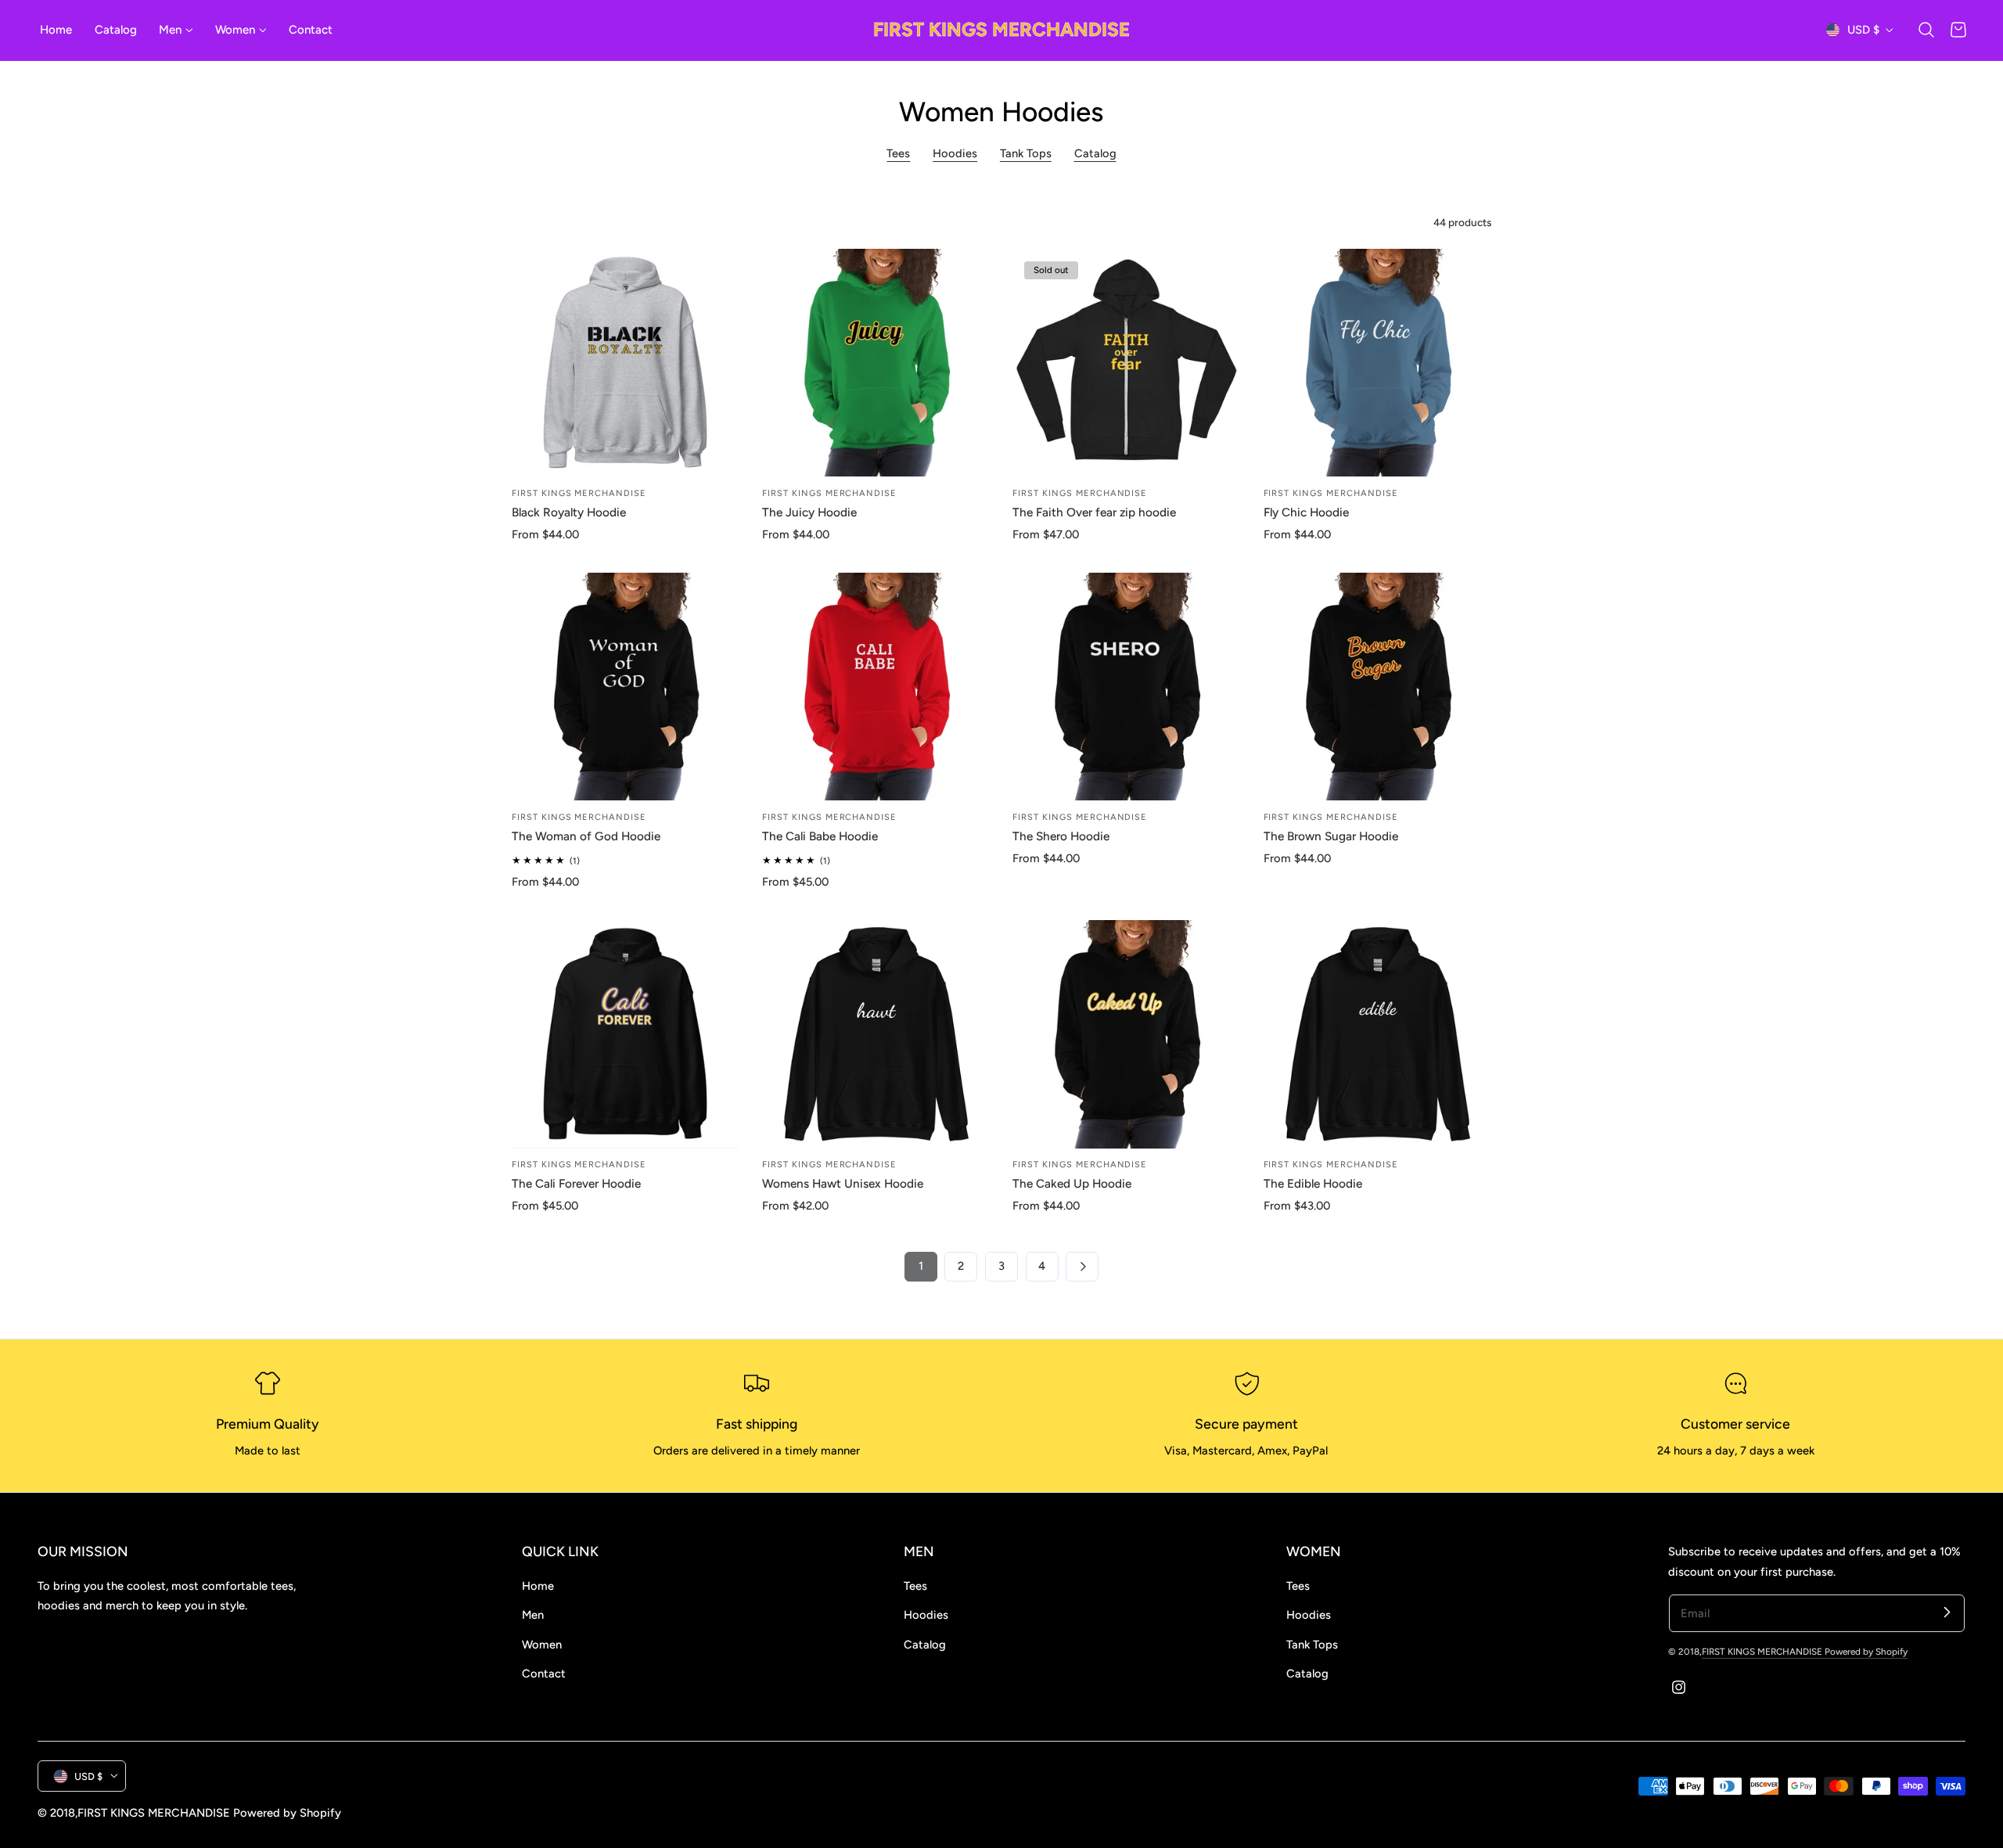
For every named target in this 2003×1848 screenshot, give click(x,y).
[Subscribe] (1947, 1613)
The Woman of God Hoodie (586, 836)
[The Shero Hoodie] (1127, 687)
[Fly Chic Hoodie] (1378, 363)
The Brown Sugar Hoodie (1331, 836)
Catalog (1095, 153)
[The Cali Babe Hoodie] (876, 687)
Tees (898, 153)
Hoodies (955, 153)
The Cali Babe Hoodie (820, 836)
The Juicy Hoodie (809, 512)
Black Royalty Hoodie (569, 512)
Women (542, 1645)
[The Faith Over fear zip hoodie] (1127, 363)
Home (538, 1586)
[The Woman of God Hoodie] (626, 687)
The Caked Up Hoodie (1072, 1183)
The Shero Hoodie (1061, 836)
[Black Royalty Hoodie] (626, 363)
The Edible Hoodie (1313, 1183)
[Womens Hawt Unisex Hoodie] (876, 1034)
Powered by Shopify (1866, 1652)
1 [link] (921, 1266)
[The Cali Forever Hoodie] (626, 1034)
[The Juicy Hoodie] (876, 363)
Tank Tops (1026, 153)
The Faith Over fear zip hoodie (1094, 512)
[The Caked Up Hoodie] (1127, 1034)
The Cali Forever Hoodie (576, 1183)
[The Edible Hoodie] (1378, 1034)
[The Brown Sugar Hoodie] (1378, 687)
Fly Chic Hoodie (1306, 512)
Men (533, 1615)
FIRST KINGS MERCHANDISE (1763, 1652)
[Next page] (1082, 1267)
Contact (544, 1674)
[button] (1926, 30)
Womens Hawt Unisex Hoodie (843, 1183)
